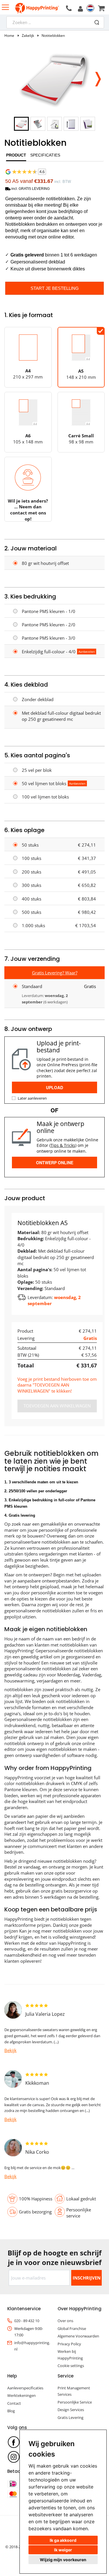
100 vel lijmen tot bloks (45, 797)
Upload (54, 1087)
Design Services (71, 2410)
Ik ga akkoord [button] (63, 2540)
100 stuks (32, 858)
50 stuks (30, 845)
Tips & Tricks (63, 1145)
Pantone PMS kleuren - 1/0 (49, 611)
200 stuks (32, 872)
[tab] (16, 157)
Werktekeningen (22, 2395)
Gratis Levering (70, 2417)
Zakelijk (28, 36)
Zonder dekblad (38, 699)
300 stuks (32, 885)
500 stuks (32, 912)
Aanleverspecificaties (25, 2388)
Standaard (32, 986)
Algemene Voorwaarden (78, 2336)
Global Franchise (72, 2328)
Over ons (65, 2321)
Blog (11, 2411)
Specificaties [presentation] (45, 155)
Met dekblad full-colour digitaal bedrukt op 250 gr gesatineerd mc (61, 716)
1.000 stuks (33, 925)
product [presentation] (16, 155)
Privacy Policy (69, 2344)
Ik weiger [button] (63, 2550)
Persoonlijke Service (75, 2402)
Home (9, 36)
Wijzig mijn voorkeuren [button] (63, 2560)
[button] (98, 77)
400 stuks (32, 899)
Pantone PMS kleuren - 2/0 (49, 625)
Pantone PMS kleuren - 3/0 (49, 638)
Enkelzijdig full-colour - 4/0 (49, 652)
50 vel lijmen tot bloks (44, 783)
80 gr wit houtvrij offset (45, 563)
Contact (14, 2403)
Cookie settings (71, 2366)
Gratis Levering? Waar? (55, 973)
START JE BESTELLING (55, 288)
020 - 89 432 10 (27, 2321)
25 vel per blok (37, 770)
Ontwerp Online (55, 1163)
